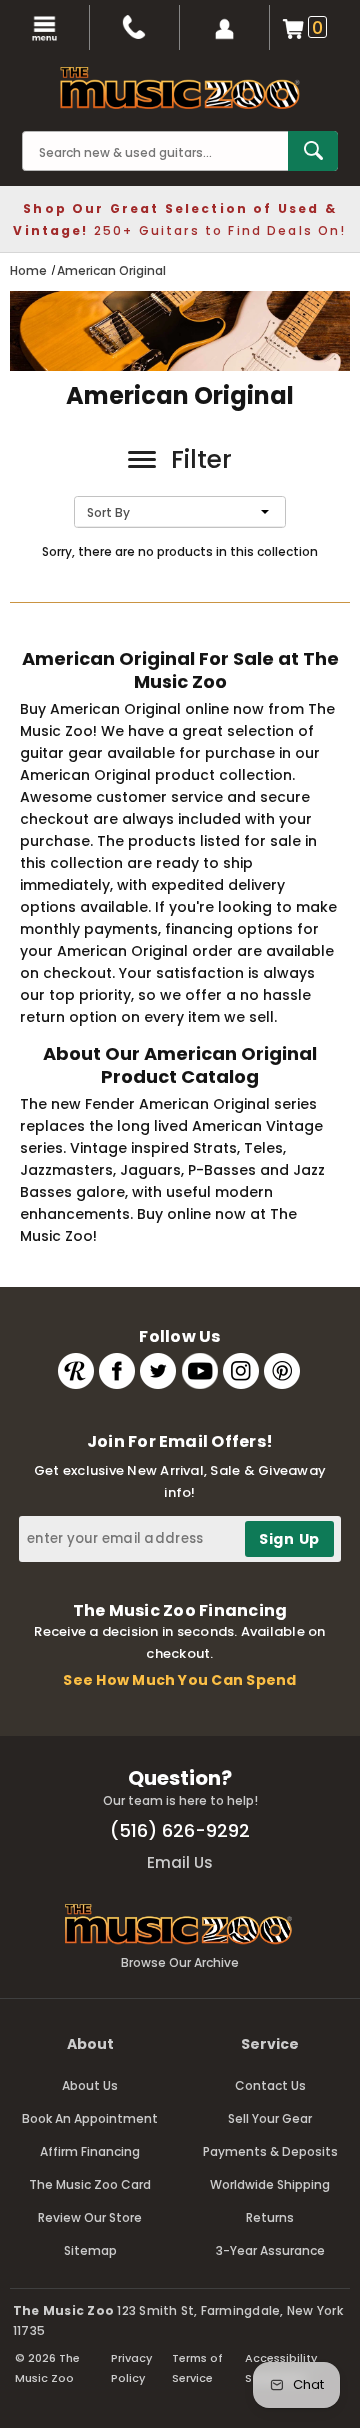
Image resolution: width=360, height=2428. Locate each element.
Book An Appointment (90, 2118)
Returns (270, 2217)
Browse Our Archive (180, 1962)
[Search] (313, 151)
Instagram (241, 1371)
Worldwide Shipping (270, 2184)
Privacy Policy (131, 2368)
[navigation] (45, 27)
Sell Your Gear (270, 2118)
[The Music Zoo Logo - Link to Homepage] (180, 88)
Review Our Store (90, 2217)
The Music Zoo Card (90, 2184)
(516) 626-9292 (180, 1830)
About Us (90, 2085)
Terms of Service (197, 2368)
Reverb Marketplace (76, 1371)
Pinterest (282, 1371)
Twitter (158, 1371)
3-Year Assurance (270, 2250)
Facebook (117, 1371)
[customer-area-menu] (225, 27)
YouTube (200, 1371)
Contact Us (270, 2085)
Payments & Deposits (270, 2151)
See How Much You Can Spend (179, 1680)
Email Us (180, 1862)
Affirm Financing (90, 2151)
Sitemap (90, 2250)
